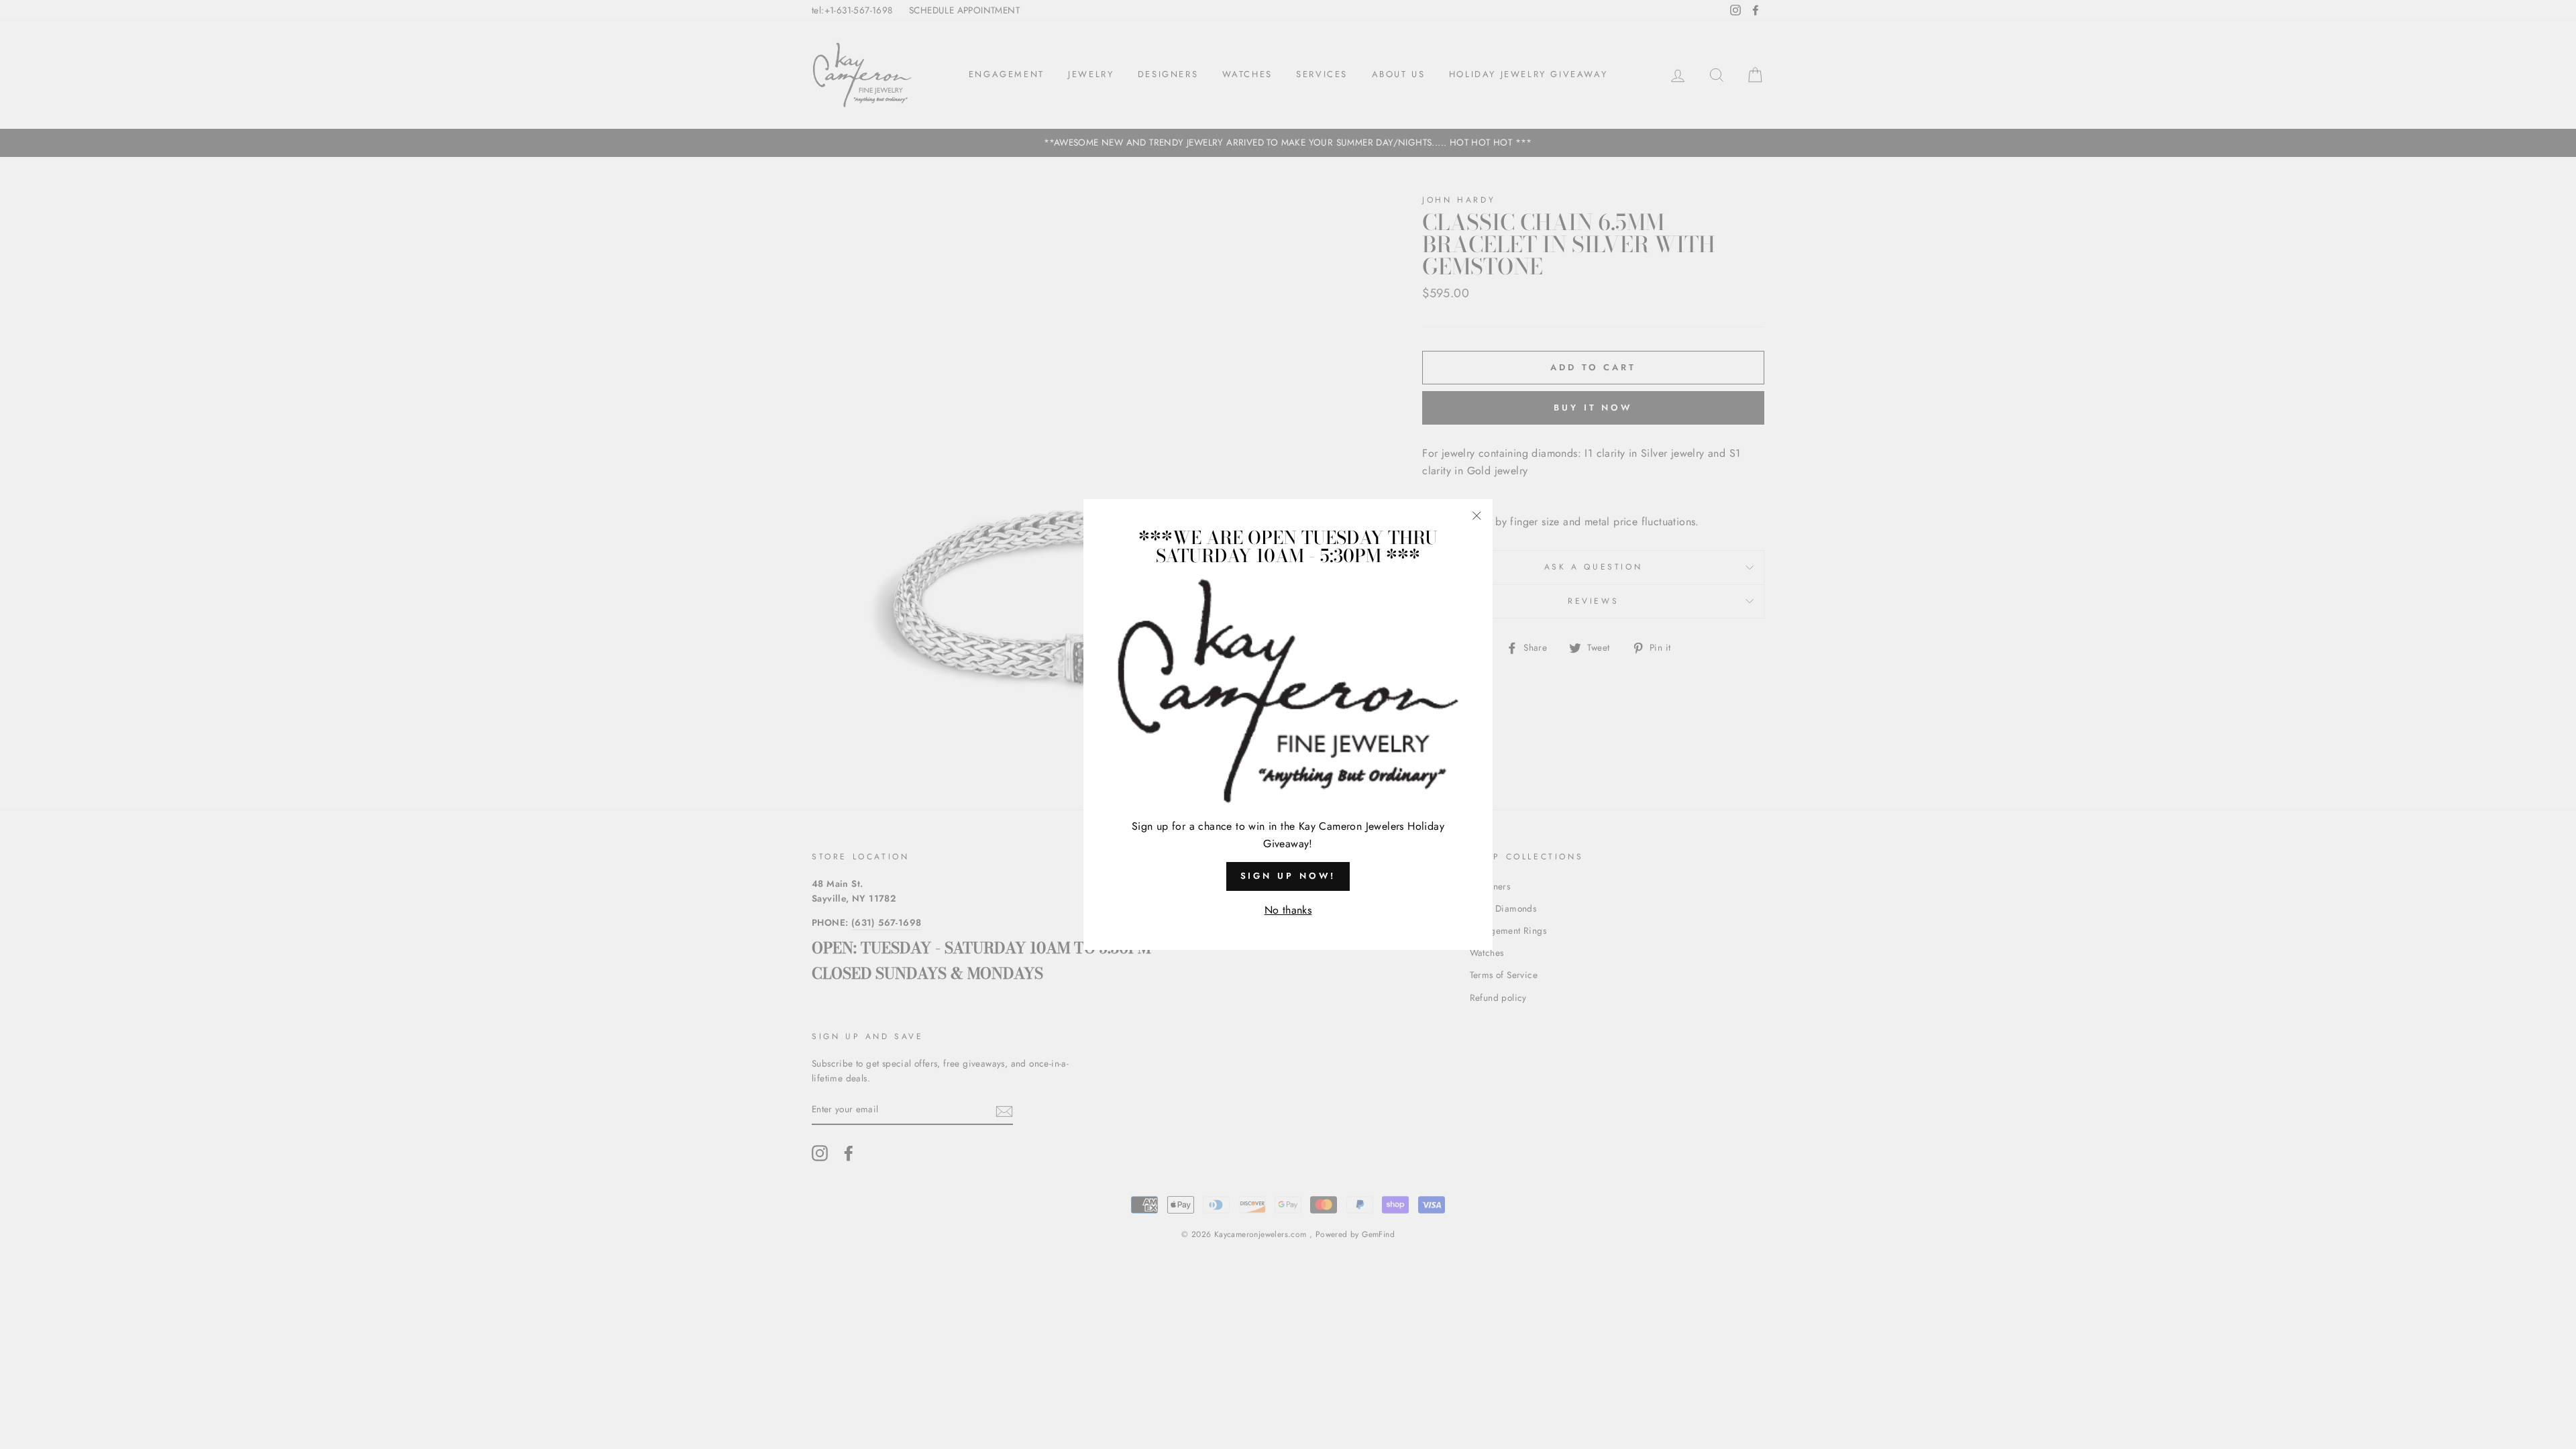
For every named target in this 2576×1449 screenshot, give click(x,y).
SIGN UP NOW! (1288, 876)
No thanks (1288, 910)
